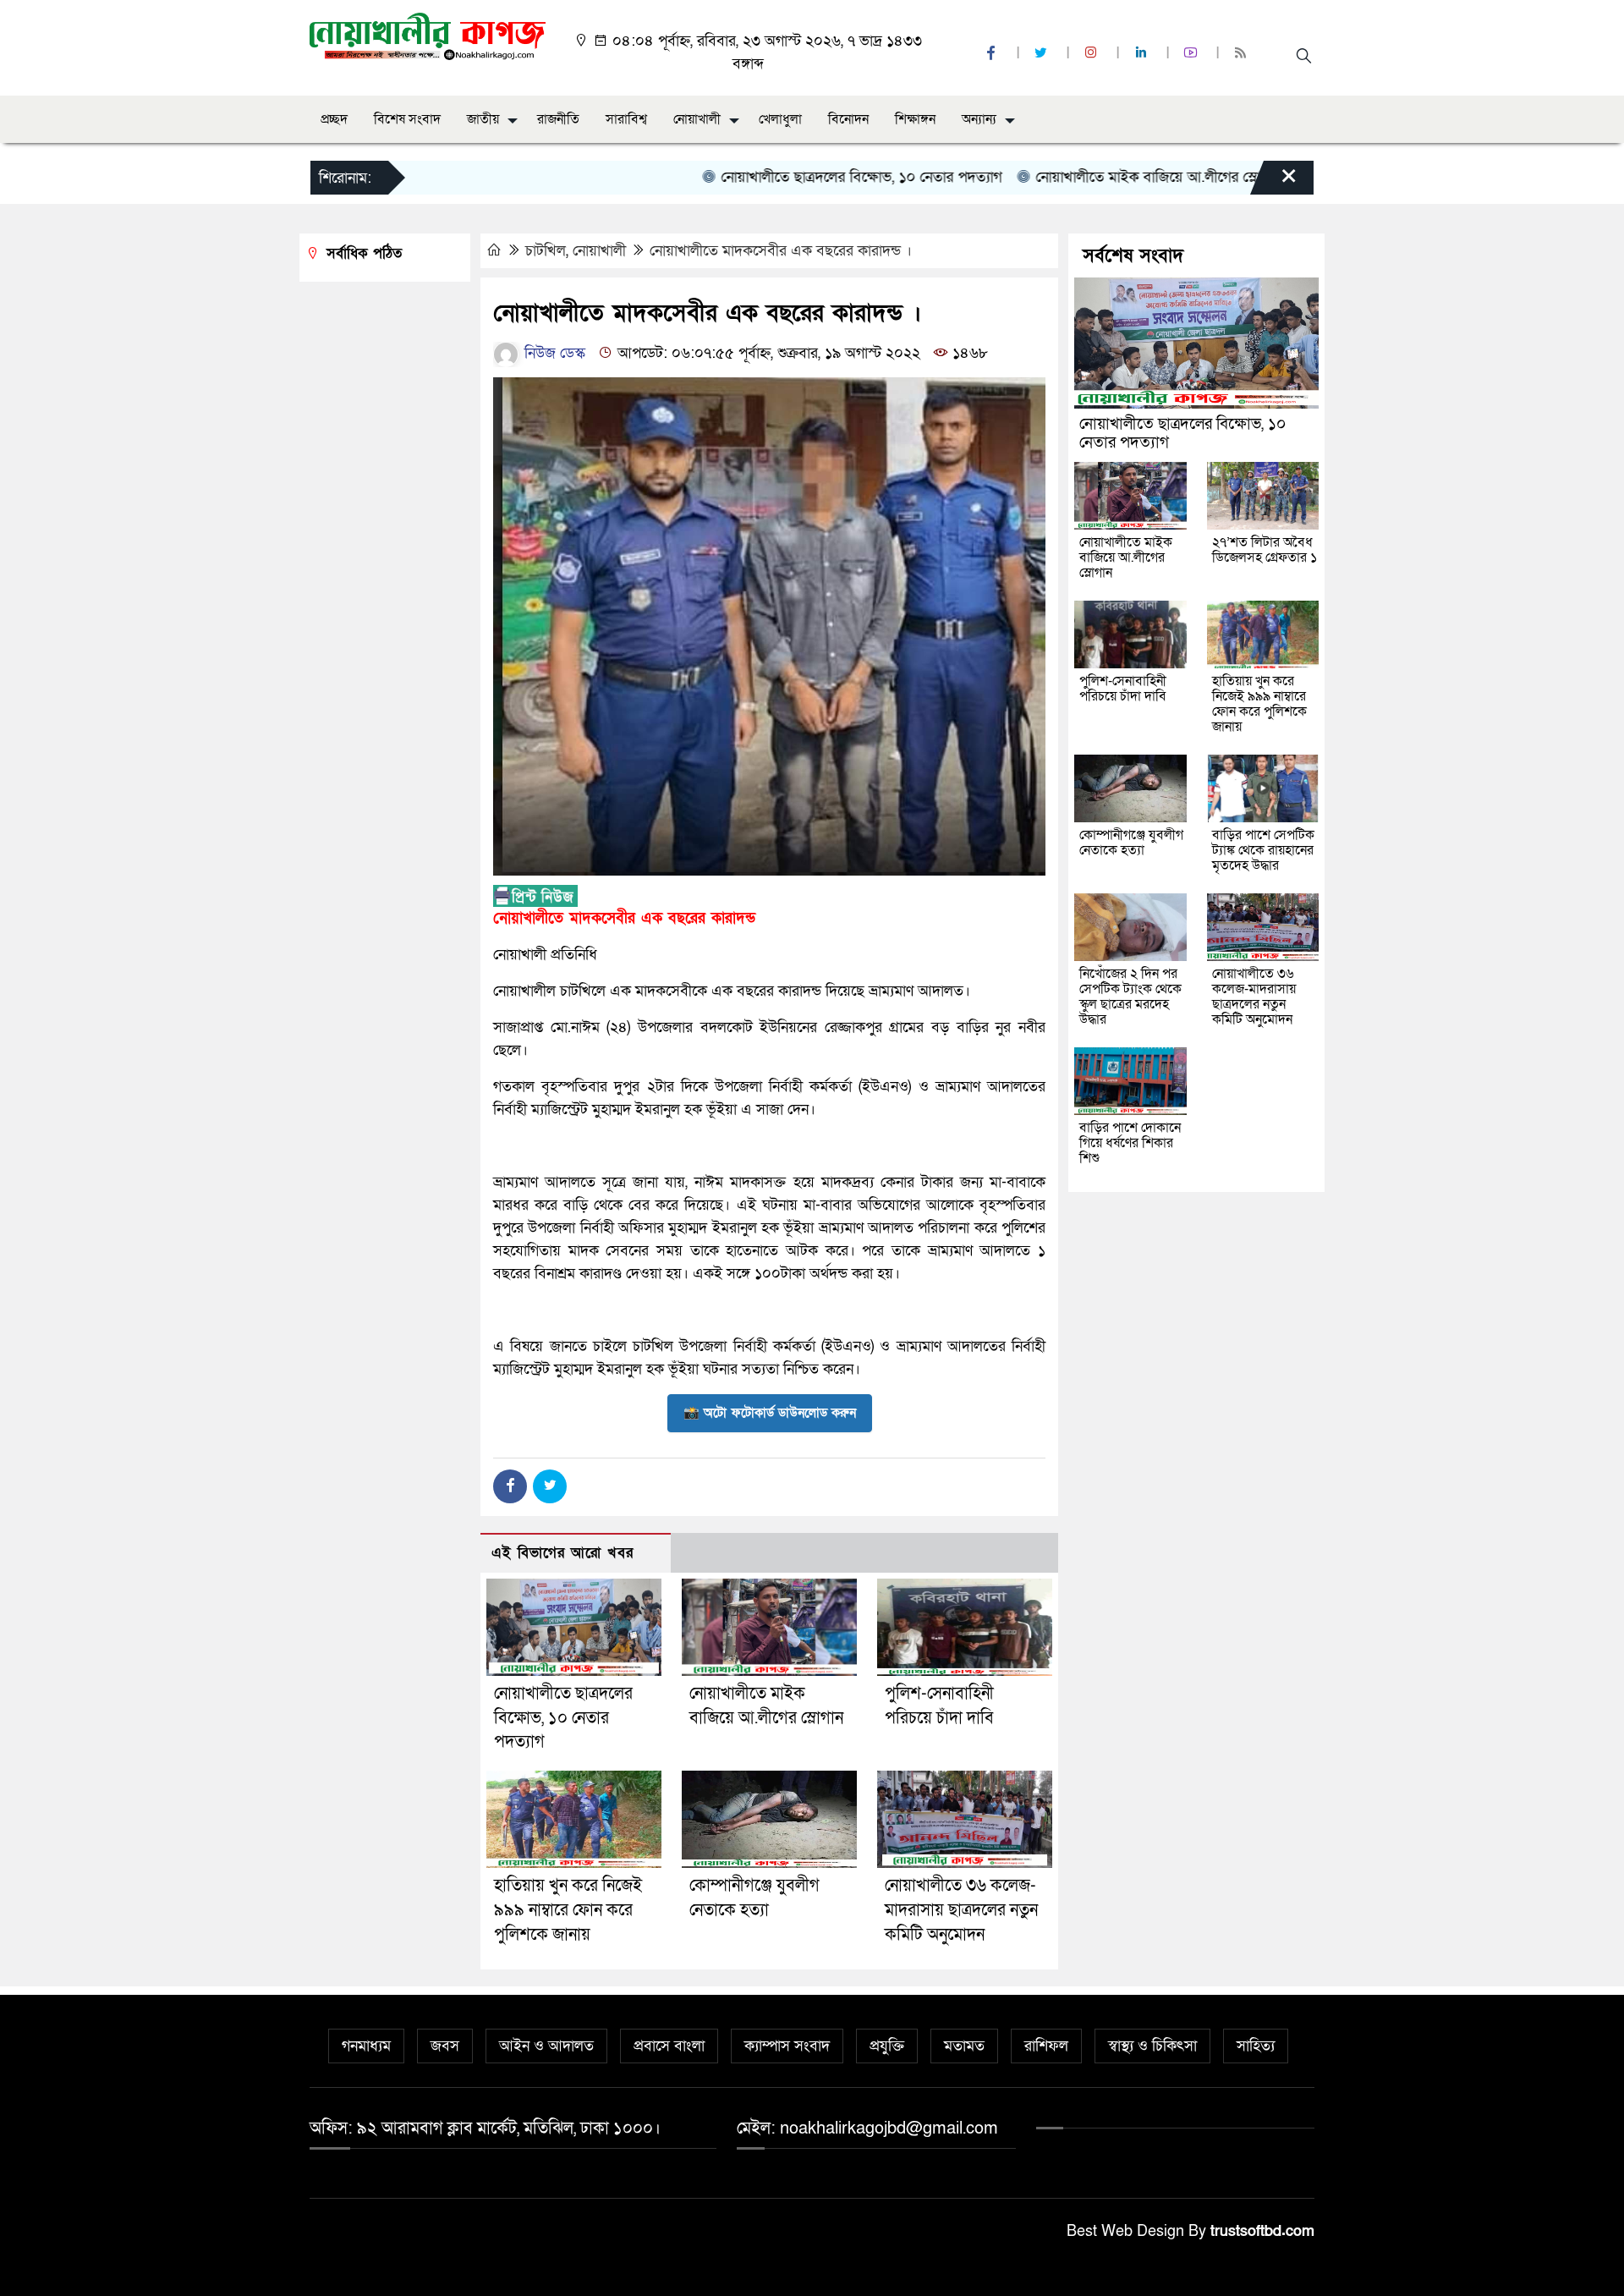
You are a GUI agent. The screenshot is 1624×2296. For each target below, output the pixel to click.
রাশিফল (1046, 2046)
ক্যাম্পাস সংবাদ (787, 2046)
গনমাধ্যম (366, 2046)
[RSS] (1243, 54)
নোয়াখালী (697, 119)
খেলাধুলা (780, 119)
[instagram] (1093, 54)
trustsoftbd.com (1262, 2231)
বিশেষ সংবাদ (407, 119)
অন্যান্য (979, 119)
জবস (445, 2046)
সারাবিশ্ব (626, 119)
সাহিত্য (1256, 2046)
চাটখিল (546, 251)
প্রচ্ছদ (334, 119)
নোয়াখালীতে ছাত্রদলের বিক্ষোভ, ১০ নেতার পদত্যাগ (804, 177)
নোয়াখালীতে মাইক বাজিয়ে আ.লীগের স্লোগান (1100, 177)
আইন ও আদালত (546, 2046)
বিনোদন (848, 119)
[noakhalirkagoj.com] (428, 35)
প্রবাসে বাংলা (669, 2046)
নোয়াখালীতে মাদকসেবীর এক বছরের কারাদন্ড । (781, 251)
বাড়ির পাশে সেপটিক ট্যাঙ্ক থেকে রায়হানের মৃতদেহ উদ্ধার (1263, 850)
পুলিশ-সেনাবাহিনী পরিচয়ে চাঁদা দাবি (1123, 689)
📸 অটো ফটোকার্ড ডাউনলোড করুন (770, 1413)
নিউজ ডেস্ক (553, 353)
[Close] (1274, 182)
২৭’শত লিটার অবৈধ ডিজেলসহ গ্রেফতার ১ (1265, 550)
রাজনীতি (558, 119)
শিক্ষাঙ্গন (915, 119)
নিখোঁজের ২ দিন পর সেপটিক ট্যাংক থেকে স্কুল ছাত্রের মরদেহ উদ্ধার (1130, 997)
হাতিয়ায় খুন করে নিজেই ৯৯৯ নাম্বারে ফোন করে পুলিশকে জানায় (568, 1910)
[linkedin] (1143, 54)
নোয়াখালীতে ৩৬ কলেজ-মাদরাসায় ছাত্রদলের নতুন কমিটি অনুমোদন (961, 1910)
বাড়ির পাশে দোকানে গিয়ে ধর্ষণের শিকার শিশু (1130, 1143)
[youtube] (1193, 54)
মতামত (964, 2046)
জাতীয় (483, 119)
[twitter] (1043, 54)
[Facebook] (510, 1486)
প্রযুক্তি (887, 2046)
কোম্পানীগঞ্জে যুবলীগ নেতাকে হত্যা (1131, 843)
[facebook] (993, 54)
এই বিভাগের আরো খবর (562, 1553)
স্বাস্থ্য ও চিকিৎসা (1152, 2046)
